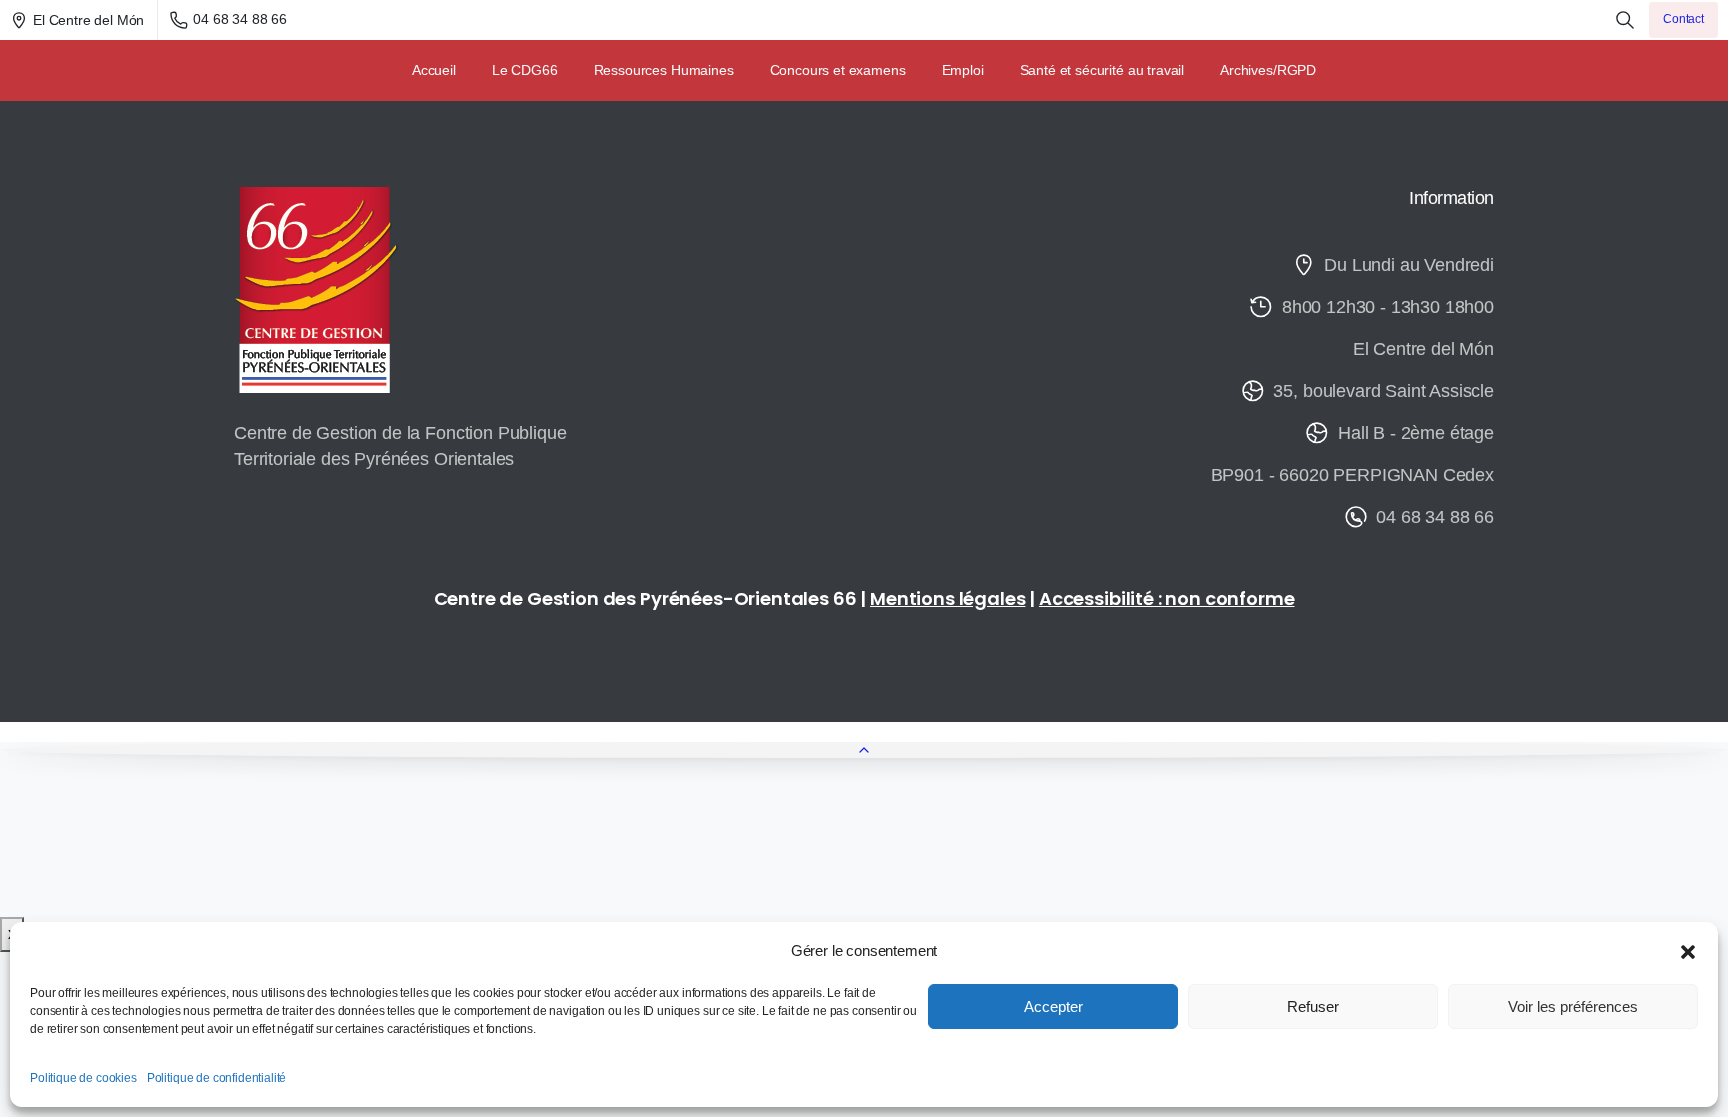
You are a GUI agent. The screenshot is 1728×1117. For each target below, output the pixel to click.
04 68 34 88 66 (240, 19)
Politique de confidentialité (217, 1078)
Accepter (1053, 1006)
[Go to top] (864, 750)
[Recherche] (1625, 20)
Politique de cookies (83, 1078)
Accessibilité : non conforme (1167, 598)
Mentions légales (947, 598)
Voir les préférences (1573, 1006)
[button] (1688, 951)
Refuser (1313, 1006)
